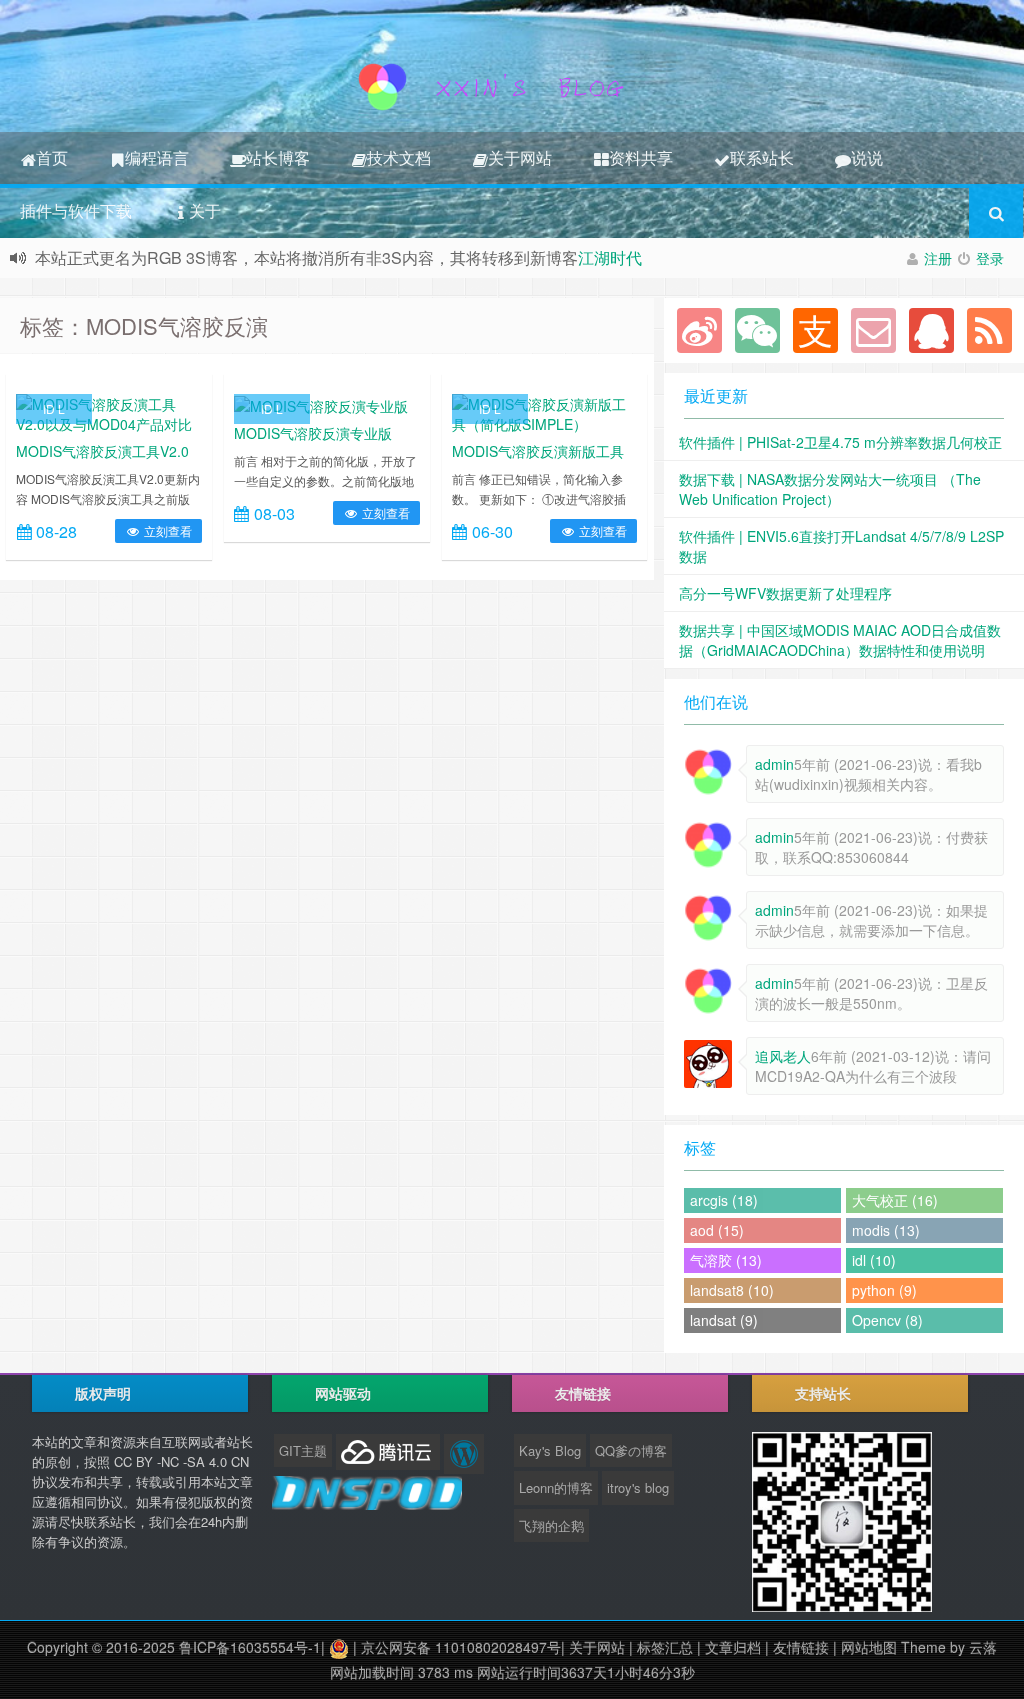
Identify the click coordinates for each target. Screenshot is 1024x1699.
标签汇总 (665, 1647)
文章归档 (733, 1647)
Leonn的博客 (556, 1487)
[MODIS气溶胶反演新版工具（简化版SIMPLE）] (545, 412)
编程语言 (157, 157)
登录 (990, 258)
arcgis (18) (724, 1200)
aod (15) (717, 1230)
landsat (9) (724, 1320)
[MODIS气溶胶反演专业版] (321, 404)
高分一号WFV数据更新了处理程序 (785, 593)
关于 (205, 210)
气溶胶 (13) (726, 1260)
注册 (938, 258)
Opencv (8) (887, 1320)
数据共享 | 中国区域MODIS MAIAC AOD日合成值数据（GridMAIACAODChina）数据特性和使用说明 (840, 640)
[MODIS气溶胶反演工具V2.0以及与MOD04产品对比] (109, 412)
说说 (867, 157)
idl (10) (874, 1260)
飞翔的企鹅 (551, 1525)
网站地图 (869, 1647)
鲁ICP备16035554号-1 (250, 1647)
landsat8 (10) (732, 1290)
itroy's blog (638, 1487)
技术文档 (399, 157)
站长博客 (278, 157)
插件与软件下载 (76, 210)
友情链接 (801, 1647)
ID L (54, 408)
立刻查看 (166, 530)
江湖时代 (610, 257)
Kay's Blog (550, 1450)
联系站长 (762, 157)
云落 (983, 1647)
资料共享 (641, 157)
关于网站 (520, 157)
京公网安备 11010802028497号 (461, 1647)
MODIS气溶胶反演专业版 (313, 433)
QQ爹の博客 (631, 1450)
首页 (52, 157)
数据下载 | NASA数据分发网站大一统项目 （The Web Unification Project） (830, 489)
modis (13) (886, 1230)
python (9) (884, 1290)
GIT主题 (303, 1450)
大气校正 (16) (895, 1200)
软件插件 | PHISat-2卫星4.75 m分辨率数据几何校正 (840, 442)
